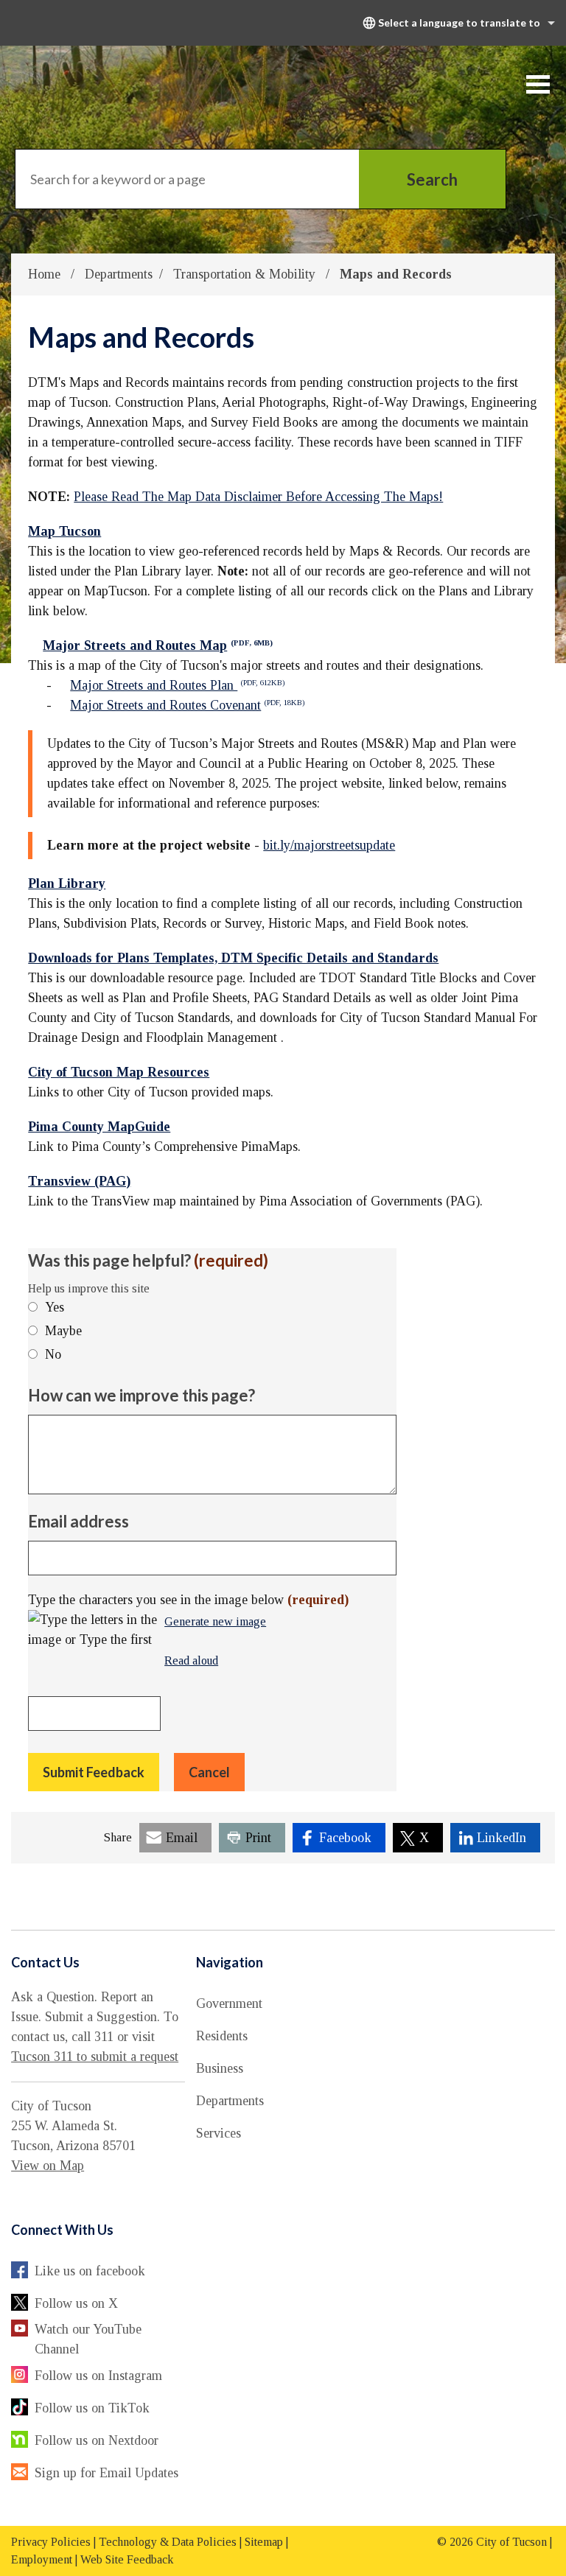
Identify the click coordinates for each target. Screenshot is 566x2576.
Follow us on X (76, 2303)
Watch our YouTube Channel (88, 2339)
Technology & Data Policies (168, 2542)
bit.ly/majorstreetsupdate (329, 845)
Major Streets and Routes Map (158, 645)
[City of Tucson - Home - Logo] (126, 84)
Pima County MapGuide (99, 1127)
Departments (119, 274)
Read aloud (191, 1662)
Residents (222, 2036)
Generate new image (215, 1623)
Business (220, 2068)
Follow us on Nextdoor (97, 2440)
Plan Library (67, 883)
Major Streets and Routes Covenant (187, 705)
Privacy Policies (51, 2542)
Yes (55, 1307)
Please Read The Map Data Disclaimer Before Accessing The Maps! (258, 497)
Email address (78, 1521)
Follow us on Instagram (98, 2376)
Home (44, 274)
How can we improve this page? (141, 1395)
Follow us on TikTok (92, 2408)
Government (229, 2003)
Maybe (63, 1331)
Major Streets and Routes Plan (177, 685)
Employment (42, 2559)
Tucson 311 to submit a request (95, 2057)
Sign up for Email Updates (106, 2473)
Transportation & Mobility (246, 274)
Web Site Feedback (127, 2559)
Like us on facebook (90, 2271)
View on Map (48, 2166)
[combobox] (457, 23)
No (53, 1354)
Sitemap (264, 2542)
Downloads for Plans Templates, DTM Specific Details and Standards (233, 958)
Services (219, 2133)
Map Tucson (64, 531)
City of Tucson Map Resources (119, 1072)
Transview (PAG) (79, 1181)
